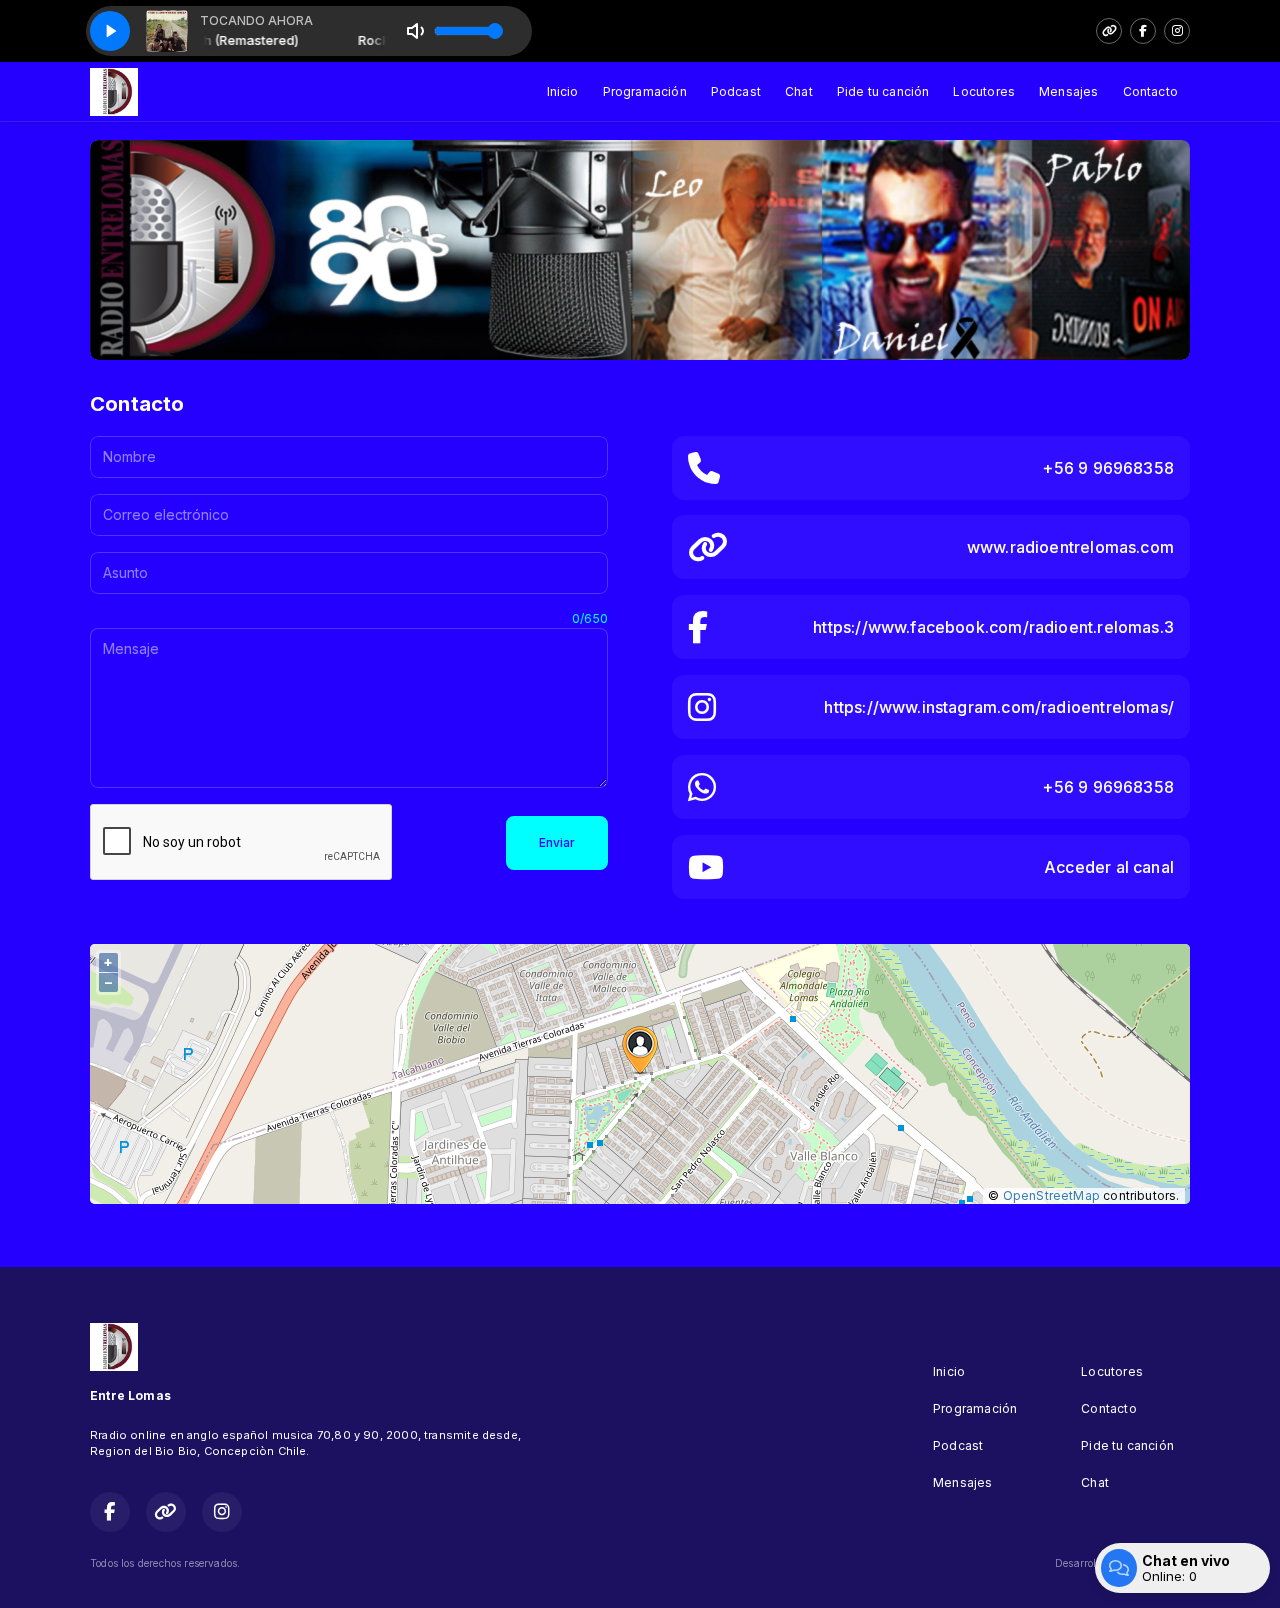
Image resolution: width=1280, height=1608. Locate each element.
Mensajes (1068, 91)
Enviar (557, 842)
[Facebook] (1143, 31)
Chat (799, 91)
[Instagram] (1177, 31)
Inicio (563, 91)
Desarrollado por (1095, 1563)
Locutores (984, 91)
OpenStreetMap (1051, 1195)
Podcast (736, 91)
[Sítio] (1109, 31)
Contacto (1150, 91)
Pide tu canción (883, 91)
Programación (645, 91)
